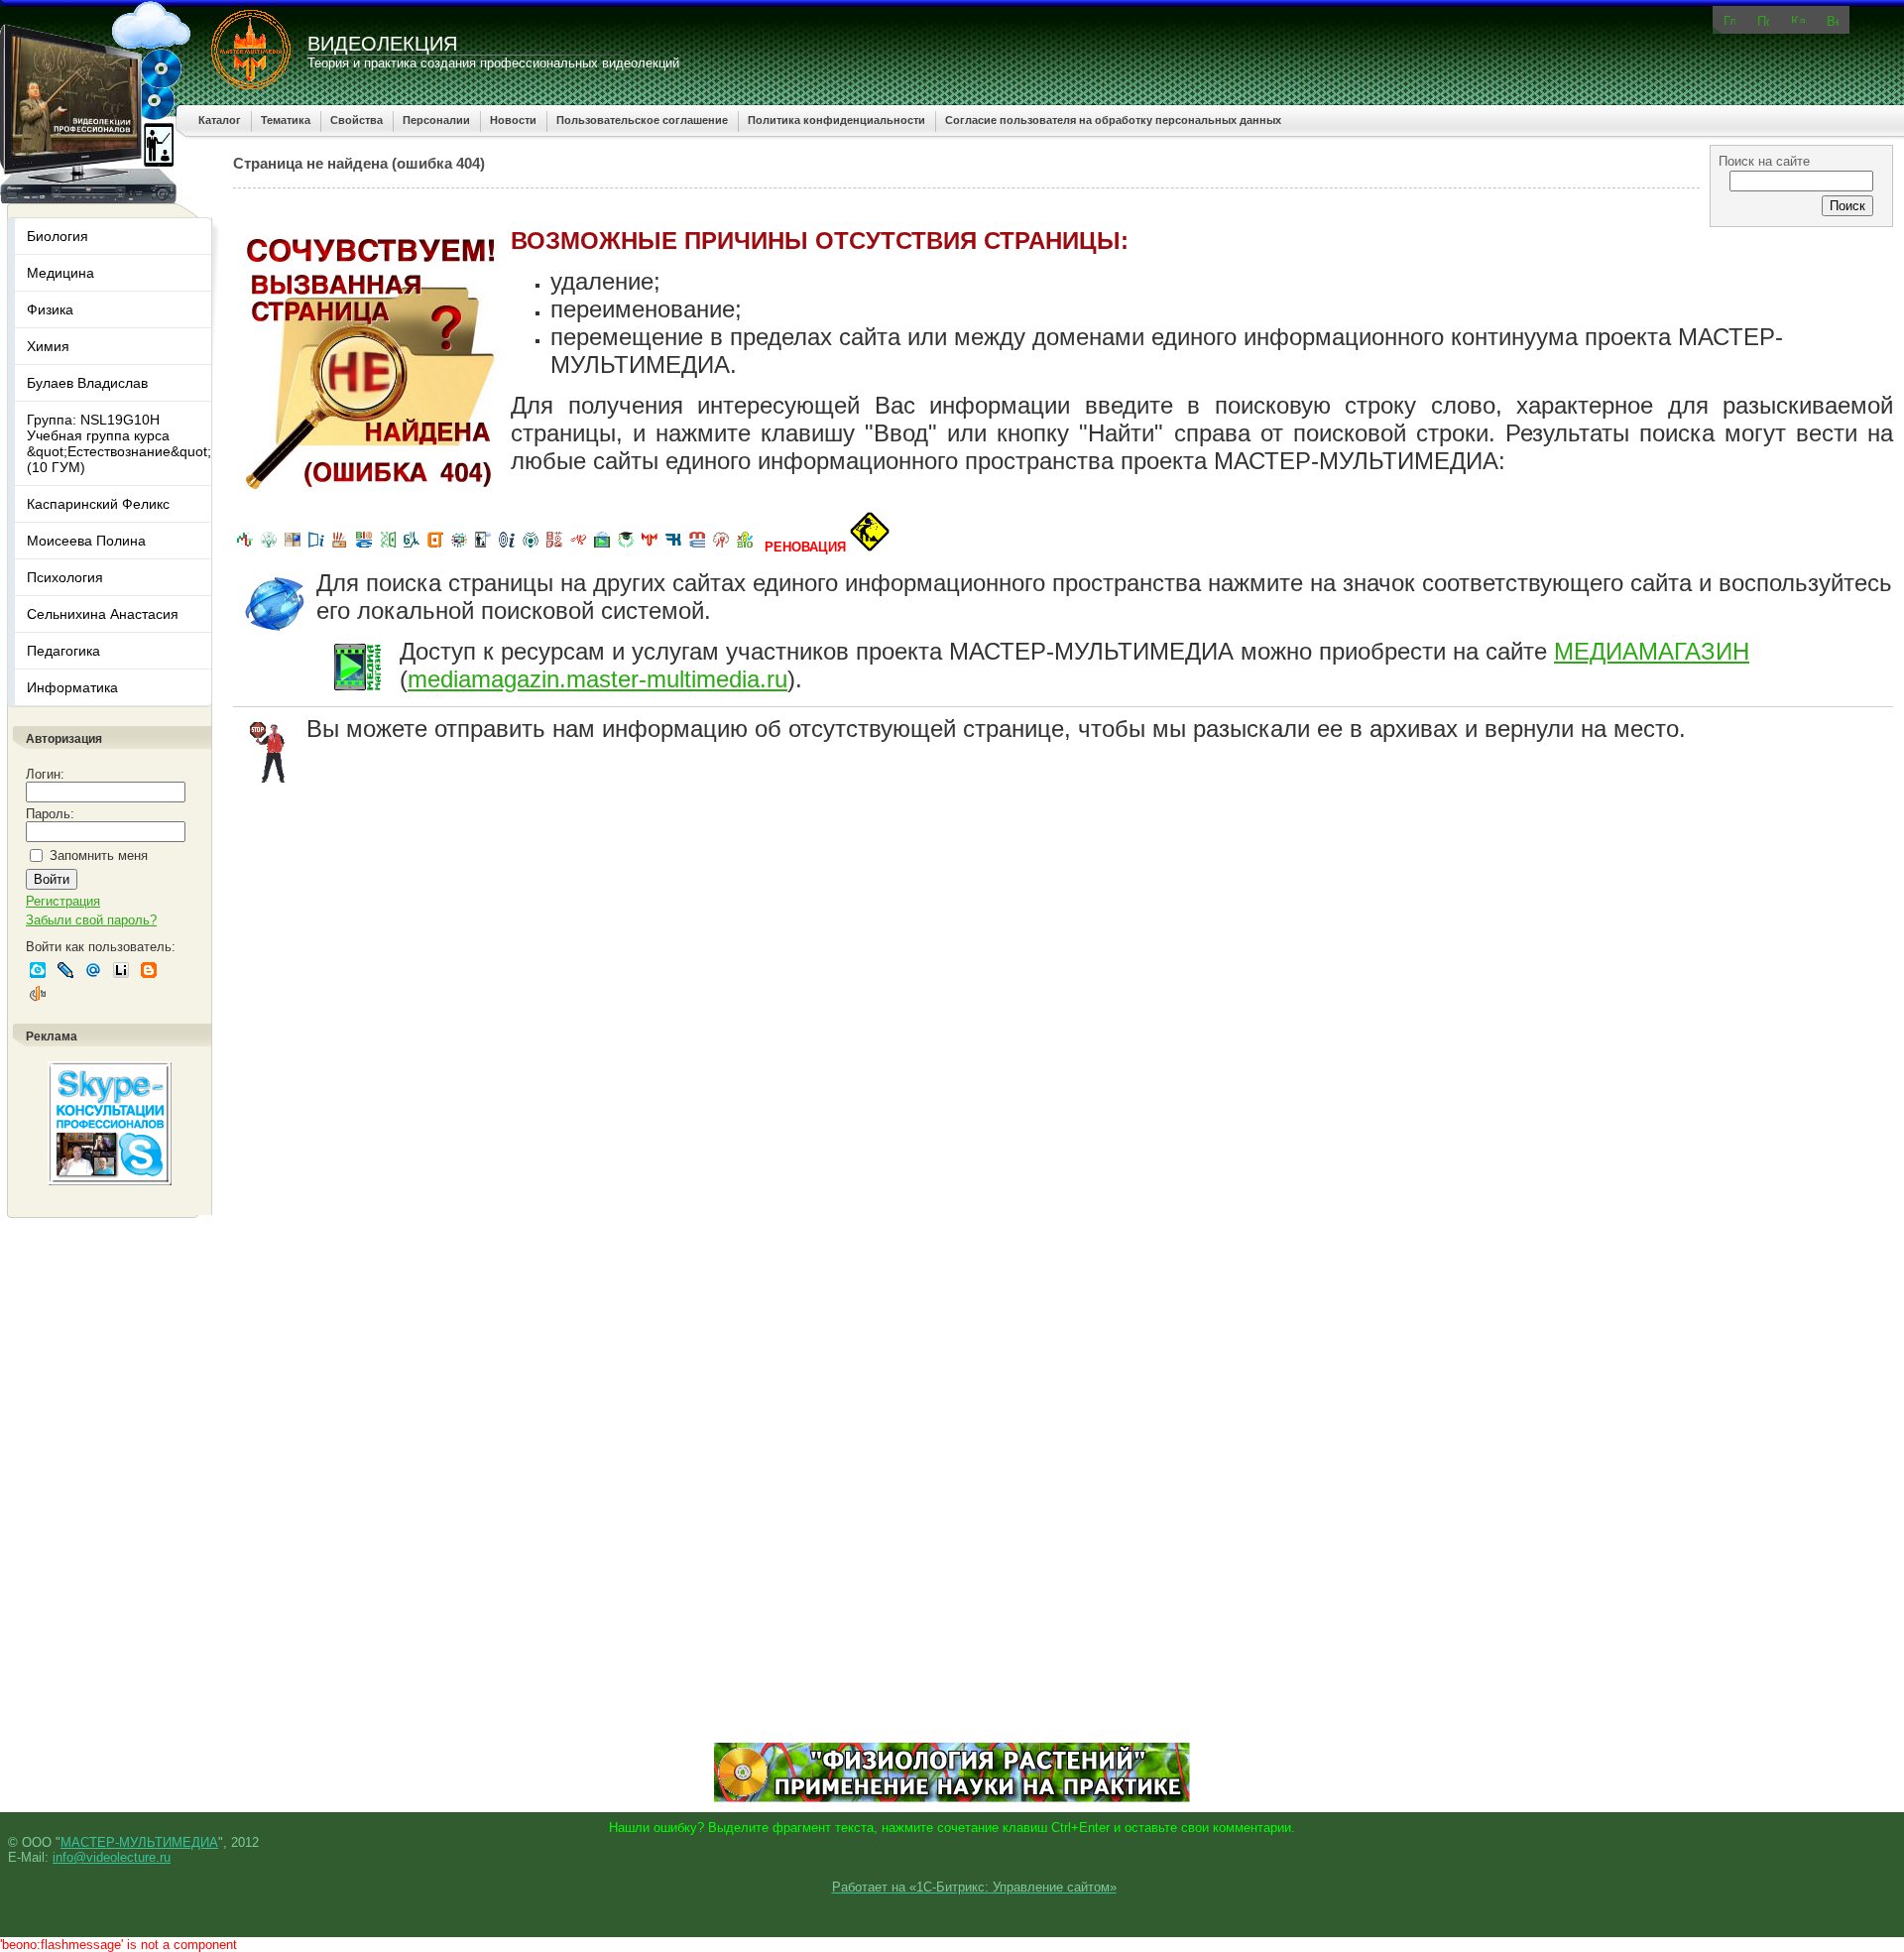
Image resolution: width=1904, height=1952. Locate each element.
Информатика (72, 687)
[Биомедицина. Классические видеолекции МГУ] (412, 547)
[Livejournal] (65, 970)
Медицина (60, 273)
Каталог (220, 120)
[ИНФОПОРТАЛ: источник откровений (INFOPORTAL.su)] (316, 547)
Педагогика (63, 651)
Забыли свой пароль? (91, 920)
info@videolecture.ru (112, 1857)
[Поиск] (1763, 20)
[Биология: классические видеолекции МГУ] (388, 547)
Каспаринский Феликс (98, 504)
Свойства (357, 120)
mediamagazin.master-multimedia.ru (597, 679)
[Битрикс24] (38, 970)
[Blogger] (149, 970)
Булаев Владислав (87, 383)
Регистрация (63, 901)
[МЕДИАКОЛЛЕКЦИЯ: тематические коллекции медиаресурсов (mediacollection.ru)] (554, 547)
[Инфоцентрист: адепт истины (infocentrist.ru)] (531, 547)
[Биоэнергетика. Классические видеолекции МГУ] (364, 547)
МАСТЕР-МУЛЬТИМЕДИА (139, 1842)
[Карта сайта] (1798, 18)
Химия (48, 346)
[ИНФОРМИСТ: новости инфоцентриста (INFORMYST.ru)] (293, 547)
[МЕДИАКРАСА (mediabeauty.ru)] (578, 547)
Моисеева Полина (86, 541)
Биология (58, 236)
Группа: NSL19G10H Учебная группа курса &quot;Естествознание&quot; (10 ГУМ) (119, 443)
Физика (50, 309)
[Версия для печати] (1833, 20)
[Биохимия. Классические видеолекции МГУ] (340, 547)
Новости (513, 120)
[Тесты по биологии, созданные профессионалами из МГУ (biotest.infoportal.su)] (745, 547)
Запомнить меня (99, 855)
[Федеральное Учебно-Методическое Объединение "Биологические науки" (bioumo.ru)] (626, 547)
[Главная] (1729, 19)
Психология (65, 577)
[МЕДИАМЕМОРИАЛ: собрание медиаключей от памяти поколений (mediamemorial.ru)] (721, 547)
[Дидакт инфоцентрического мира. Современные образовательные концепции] (459, 547)
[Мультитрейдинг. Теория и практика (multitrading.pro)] (245, 547)
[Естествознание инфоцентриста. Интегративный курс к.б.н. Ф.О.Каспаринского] (269, 547)
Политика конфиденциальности (836, 120)
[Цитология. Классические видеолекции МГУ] (435, 547)
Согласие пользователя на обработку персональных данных (1113, 120)
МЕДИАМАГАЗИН (1652, 651)
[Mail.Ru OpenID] (93, 970)
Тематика (286, 120)
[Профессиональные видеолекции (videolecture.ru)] (483, 547)
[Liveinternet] (121, 970)
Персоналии (436, 120)
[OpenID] (38, 994)
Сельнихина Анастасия (103, 614)
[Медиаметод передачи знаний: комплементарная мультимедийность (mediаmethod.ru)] (697, 547)
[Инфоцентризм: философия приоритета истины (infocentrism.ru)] (507, 547)
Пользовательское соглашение (642, 120)
